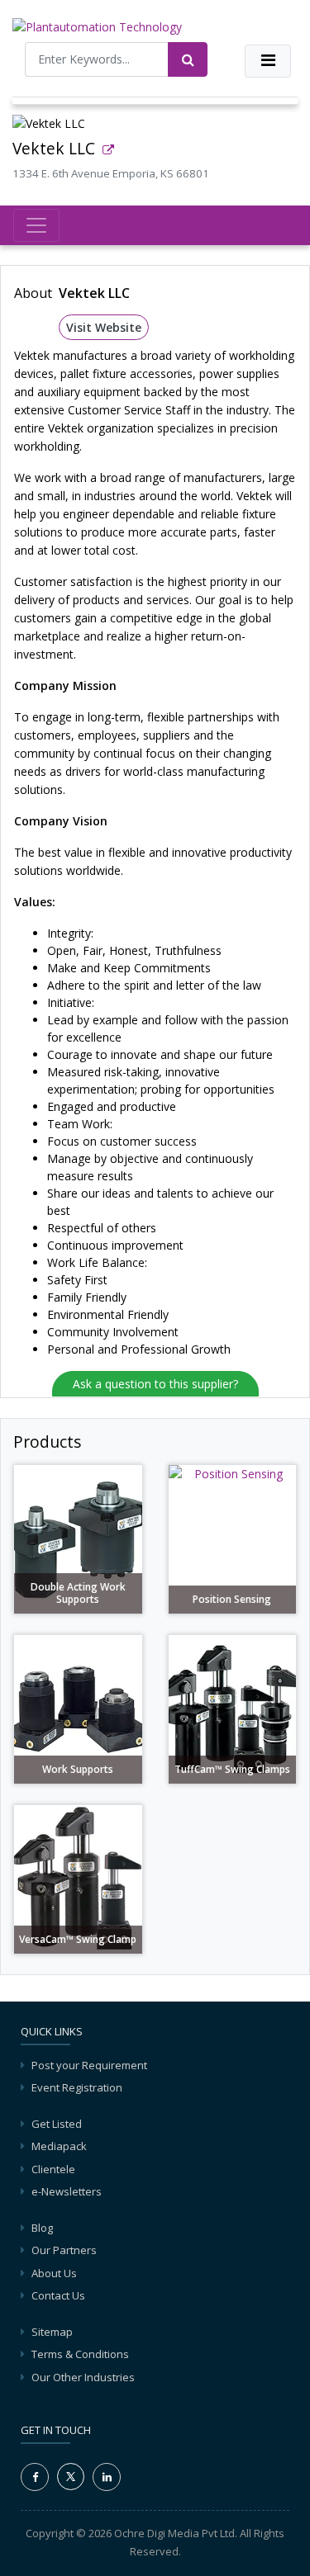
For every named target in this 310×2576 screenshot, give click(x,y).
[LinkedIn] (107, 2477)
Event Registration (77, 2087)
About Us (54, 2273)
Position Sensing (232, 1600)
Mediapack (59, 2146)
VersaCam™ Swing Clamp (78, 1940)
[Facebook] (35, 2477)
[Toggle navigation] (268, 61)
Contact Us (58, 2295)
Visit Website (104, 327)
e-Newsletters (67, 2191)
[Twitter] (71, 2475)
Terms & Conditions (80, 2354)
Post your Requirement (89, 2065)
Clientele (53, 2169)
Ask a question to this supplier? (155, 1384)
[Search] (188, 59)
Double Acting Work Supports (78, 1593)
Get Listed (57, 2124)
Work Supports (78, 1770)
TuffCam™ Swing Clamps (232, 1770)
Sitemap (52, 2332)
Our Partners (64, 2250)
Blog (42, 2228)
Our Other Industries (83, 2377)
